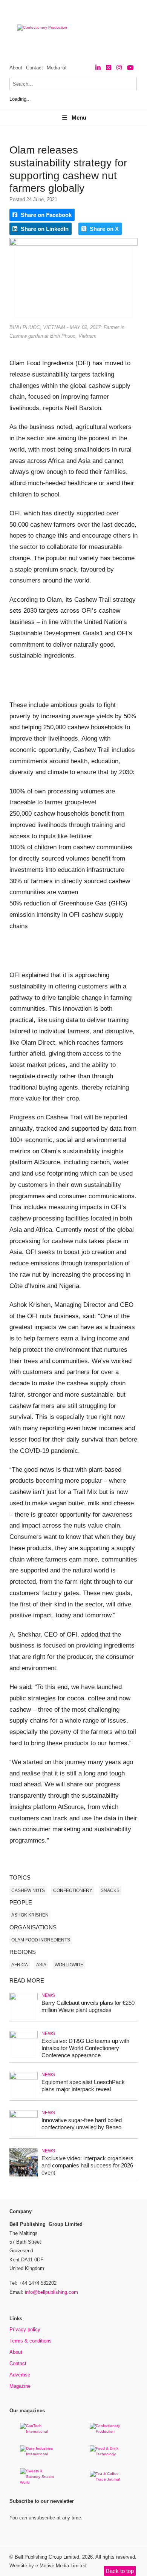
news (48, 1995)
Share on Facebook (45, 215)
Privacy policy (25, 2329)
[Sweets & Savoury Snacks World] (39, 2482)
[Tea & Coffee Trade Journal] (109, 2479)
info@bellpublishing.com (51, 2292)
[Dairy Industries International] (39, 2454)
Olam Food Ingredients (41, 1940)
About (16, 68)
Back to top (120, 2571)
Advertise (20, 2375)
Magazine (20, 2386)
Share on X (103, 229)
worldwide (69, 1965)
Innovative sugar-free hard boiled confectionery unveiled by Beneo (82, 2124)
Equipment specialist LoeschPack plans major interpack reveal (83, 2086)
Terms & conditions (31, 2341)
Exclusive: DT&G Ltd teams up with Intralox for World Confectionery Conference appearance (85, 2048)
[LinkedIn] (98, 68)
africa (20, 1965)
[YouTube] (130, 68)
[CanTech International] (39, 2431)
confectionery (73, 1891)
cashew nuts (28, 1891)
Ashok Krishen (30, 1915)
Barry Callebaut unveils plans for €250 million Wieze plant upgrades (88, 2006)
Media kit (57, 68)
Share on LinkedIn (44, 229)
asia (41, 1965)
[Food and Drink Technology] (109, 2454)
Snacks (110, 1891)
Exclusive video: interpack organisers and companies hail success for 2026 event (87, 2165)
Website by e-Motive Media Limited (48, 2566)
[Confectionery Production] (109, 2431)
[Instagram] (119, 68)
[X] (109, 68)
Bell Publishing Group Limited (47, 2557)
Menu (79, 118)
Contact (34, 68)
